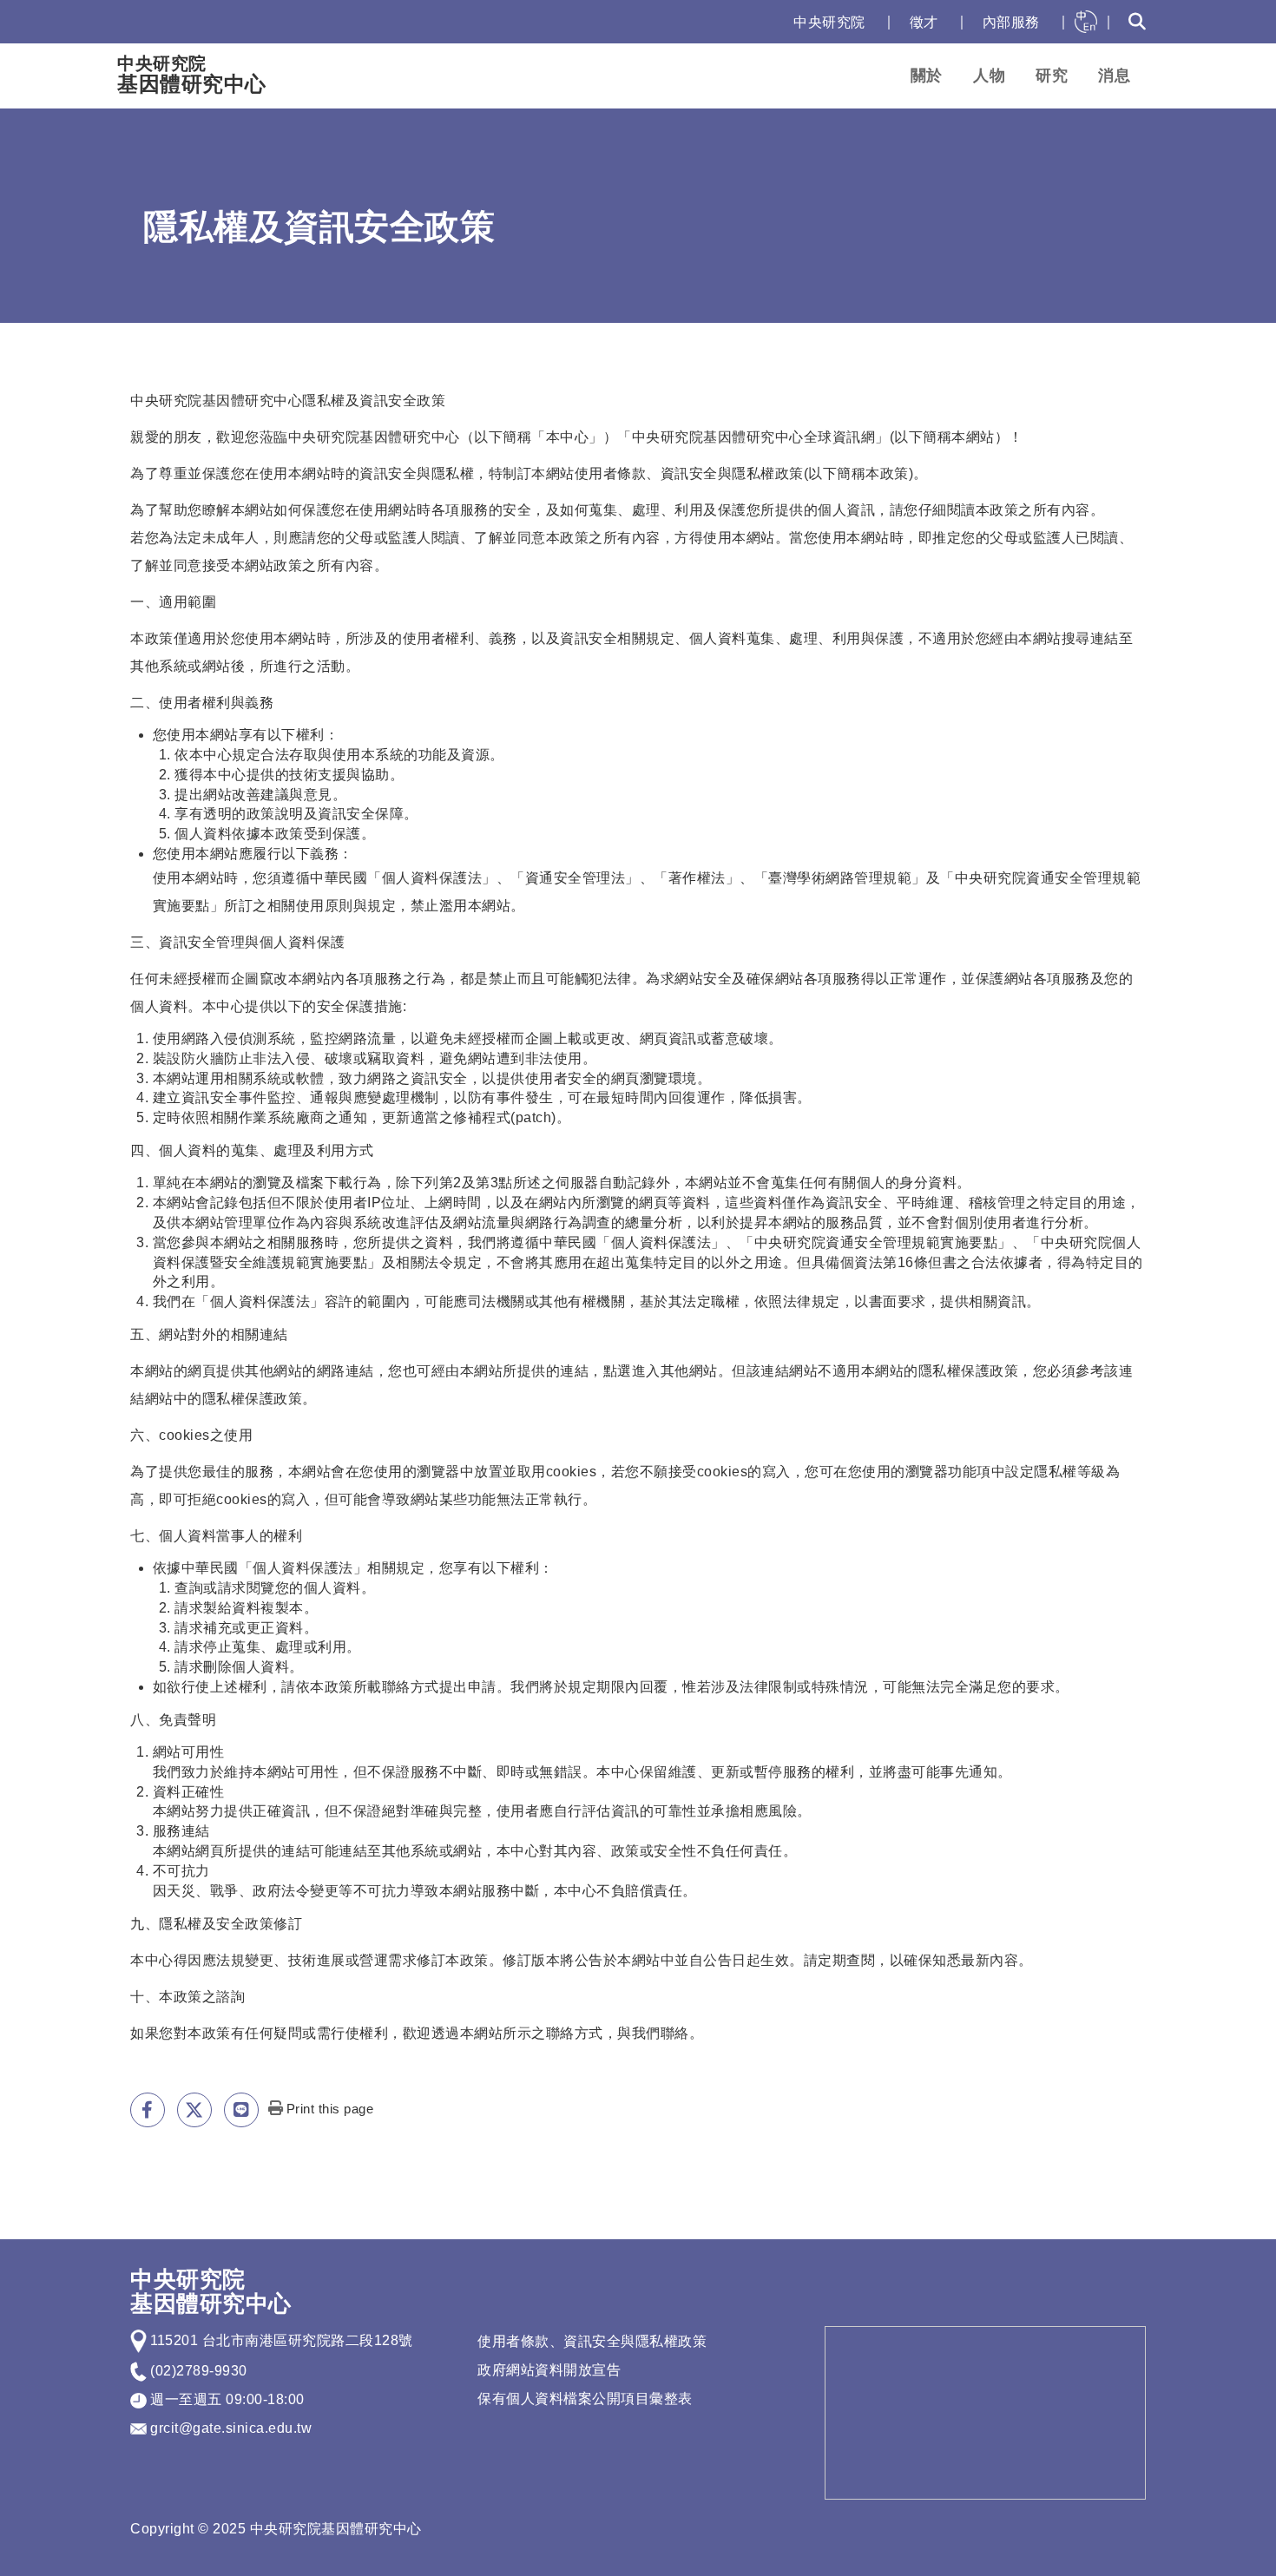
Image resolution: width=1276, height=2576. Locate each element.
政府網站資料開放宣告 (549, 2370)
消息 (1114, 76)
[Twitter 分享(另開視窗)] (194, 2110)
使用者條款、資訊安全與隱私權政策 (592, 2341)
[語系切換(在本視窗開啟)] (1086, 22)
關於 (927, 76)
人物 (989, 76)
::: (762, 22)
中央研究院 (829, 22)
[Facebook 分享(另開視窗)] (148, 2110)
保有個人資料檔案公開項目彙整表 (585, 2399)
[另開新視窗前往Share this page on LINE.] (241, 2110)
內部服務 (1011, 22)
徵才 (924, 22)
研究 (1052, 76)
